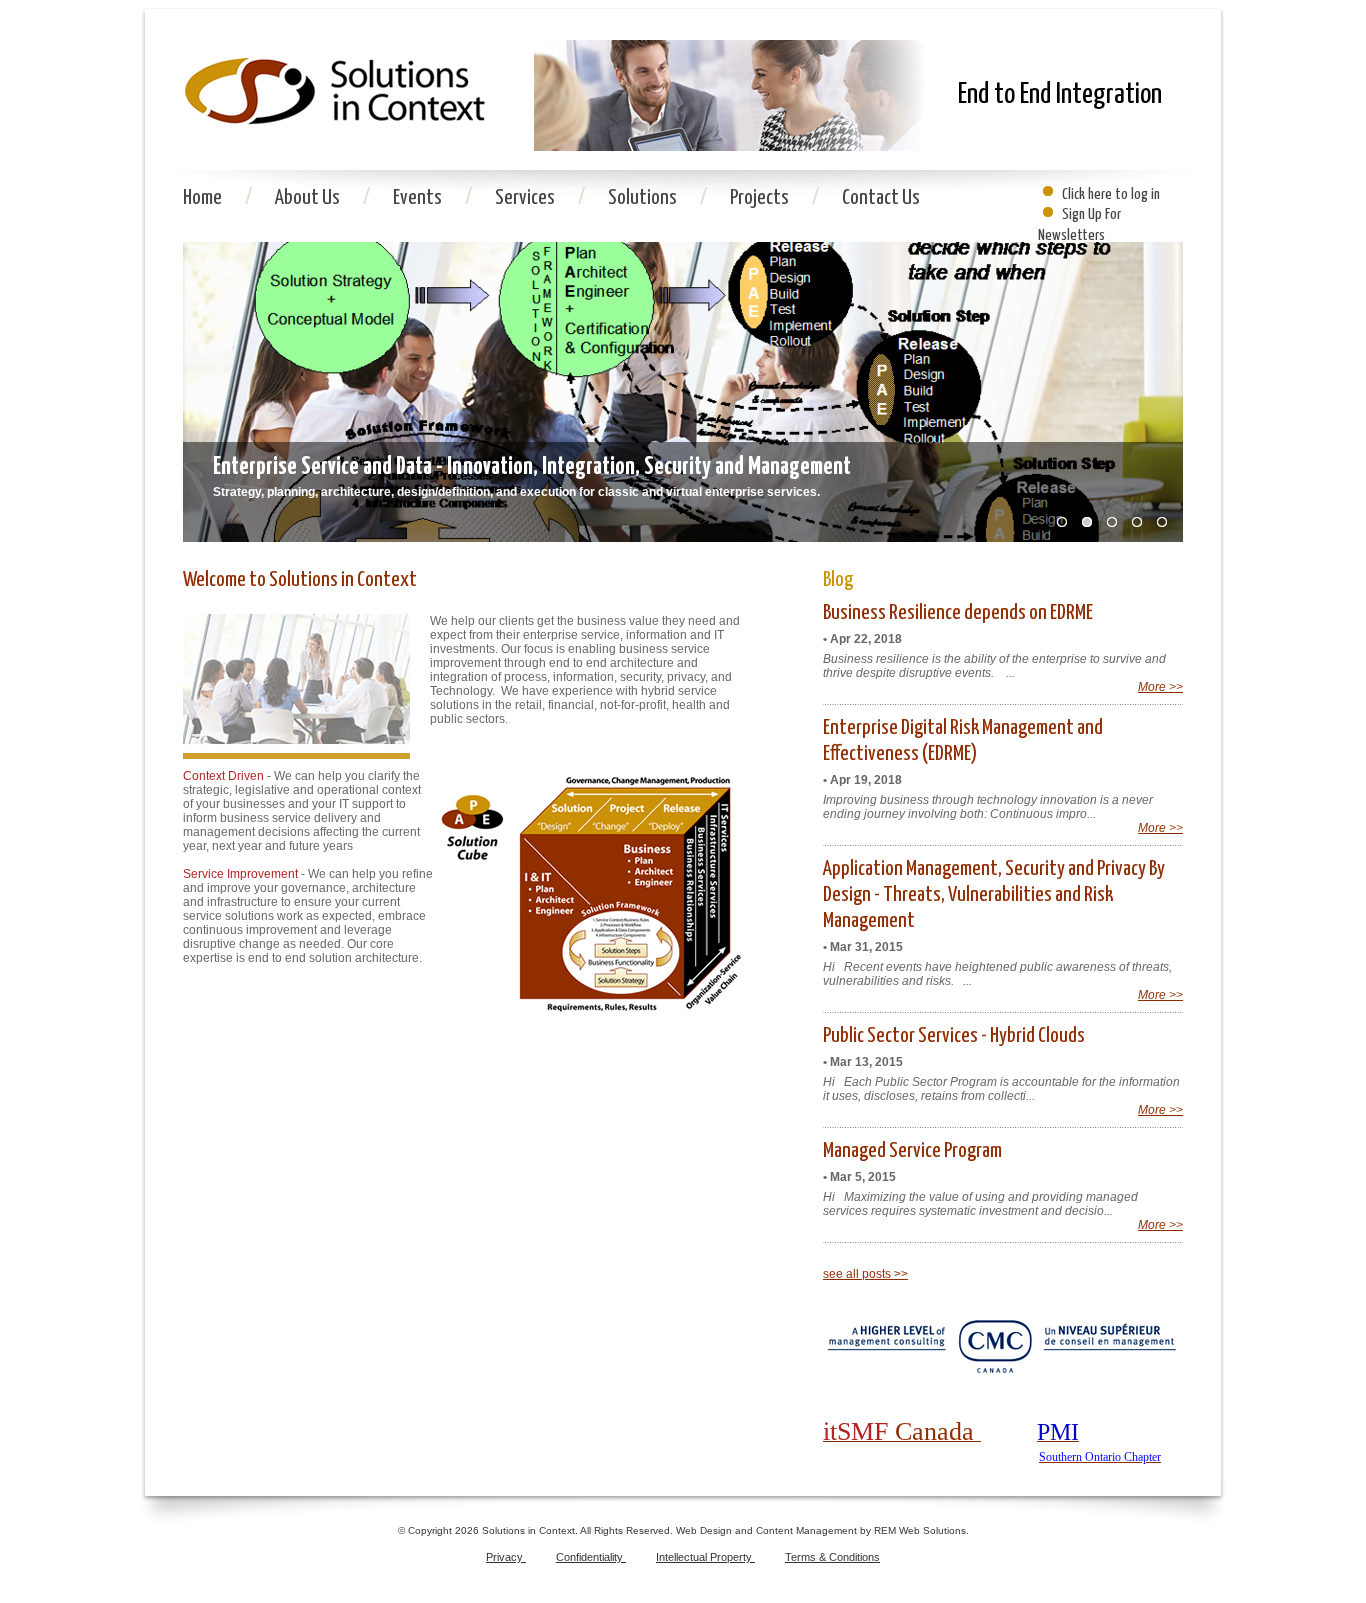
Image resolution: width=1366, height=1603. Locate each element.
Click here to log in (1111, 194)
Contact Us (881, 198)
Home (204, 198)
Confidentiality (591, 1557)
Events (419, 198)
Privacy (506, 1557)
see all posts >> (865, 1274)
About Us (309, 198)
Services (526, 198)
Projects (761, 198)
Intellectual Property (705, 1557)
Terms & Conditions (832, 1557)
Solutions (644, 198)
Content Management (808, 1530)
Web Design (705, 1530)
